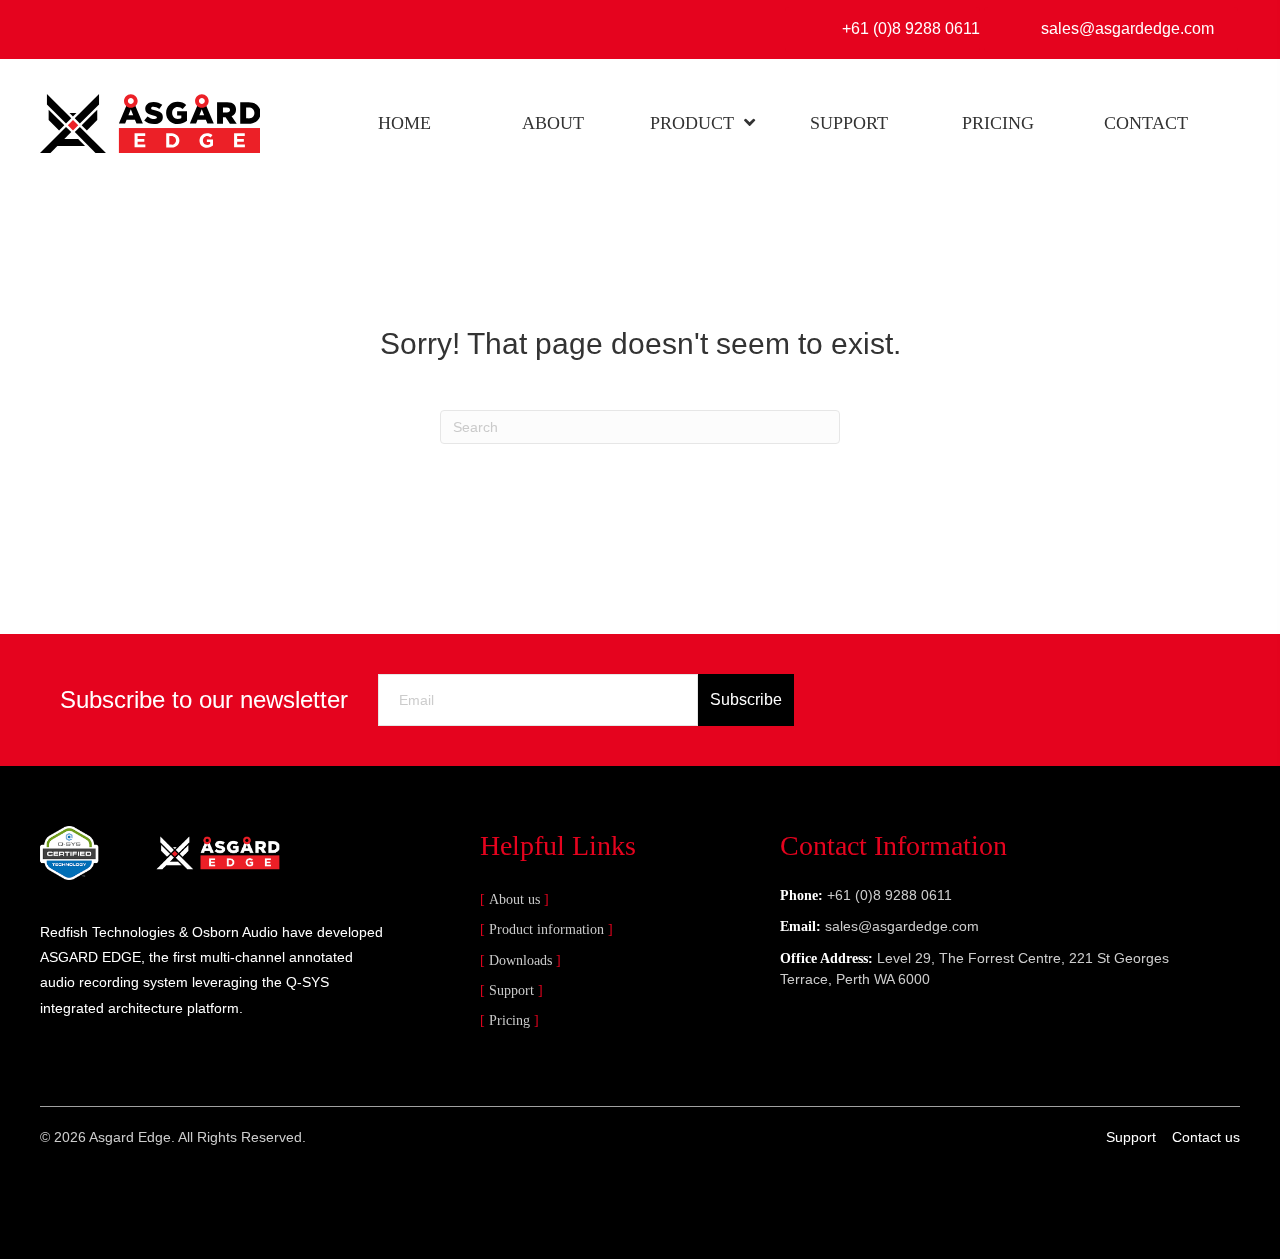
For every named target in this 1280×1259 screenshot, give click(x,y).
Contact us (1206, 1137)
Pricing (509, 1020)
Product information (546, 929)
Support (511, 990)
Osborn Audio (235, 932)
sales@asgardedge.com (902, 926)
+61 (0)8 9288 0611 (889, 895)
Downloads (520, 960)
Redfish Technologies (107, 932)
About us (514, 899)
